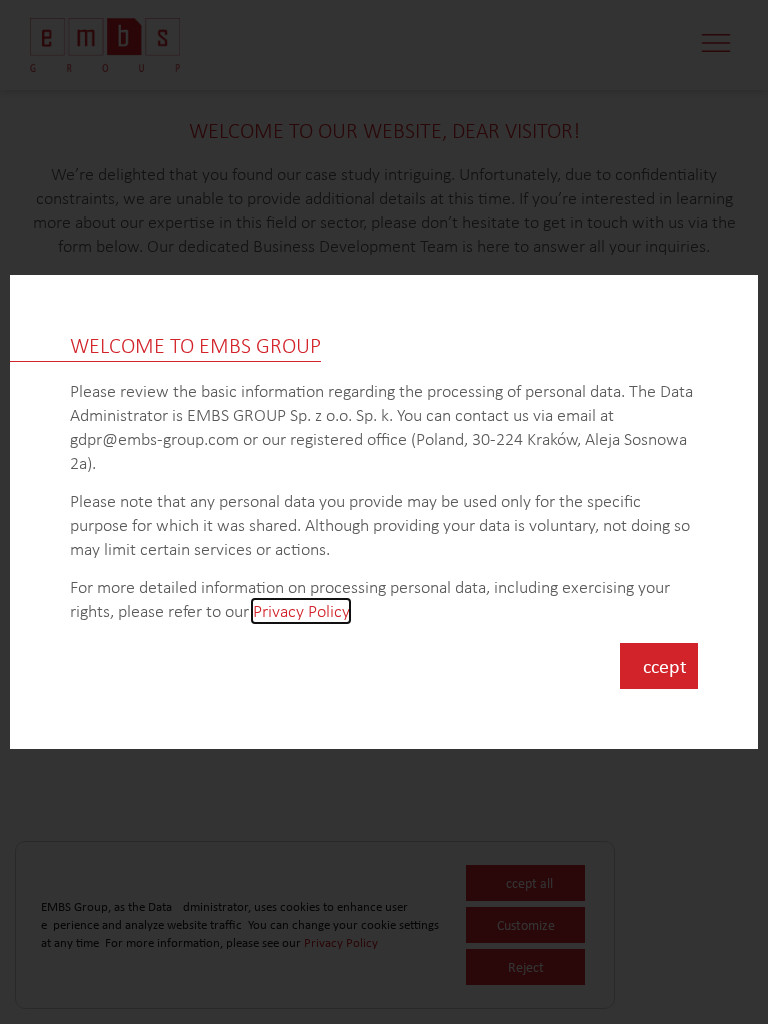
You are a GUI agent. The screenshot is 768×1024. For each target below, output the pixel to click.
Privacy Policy (301, 611)
